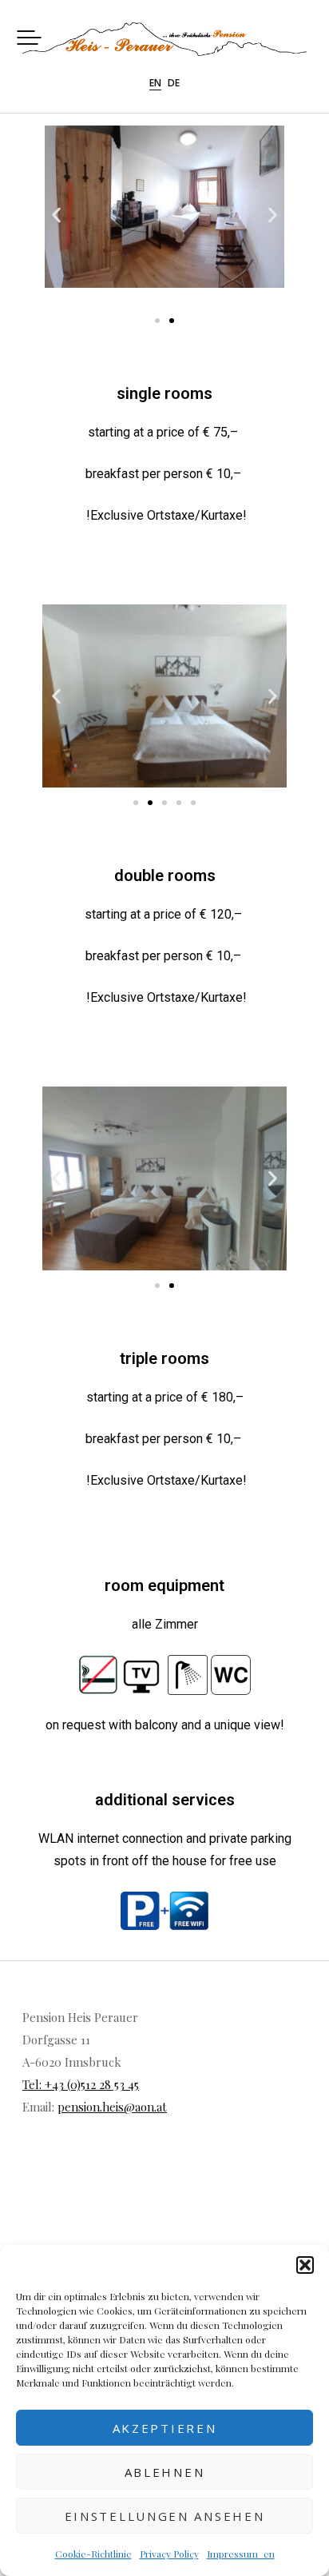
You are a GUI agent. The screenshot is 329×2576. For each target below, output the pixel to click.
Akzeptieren (165, 2428)
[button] (305, 2265)
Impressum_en (241, 2554)
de (174, 84)
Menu (29, 37)
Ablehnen (165, 2472)
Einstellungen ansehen (165, 2516)
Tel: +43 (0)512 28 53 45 (81, 2084)
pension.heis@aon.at (112, 2107)
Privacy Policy (169, 2554)
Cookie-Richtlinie (93, 2554)
